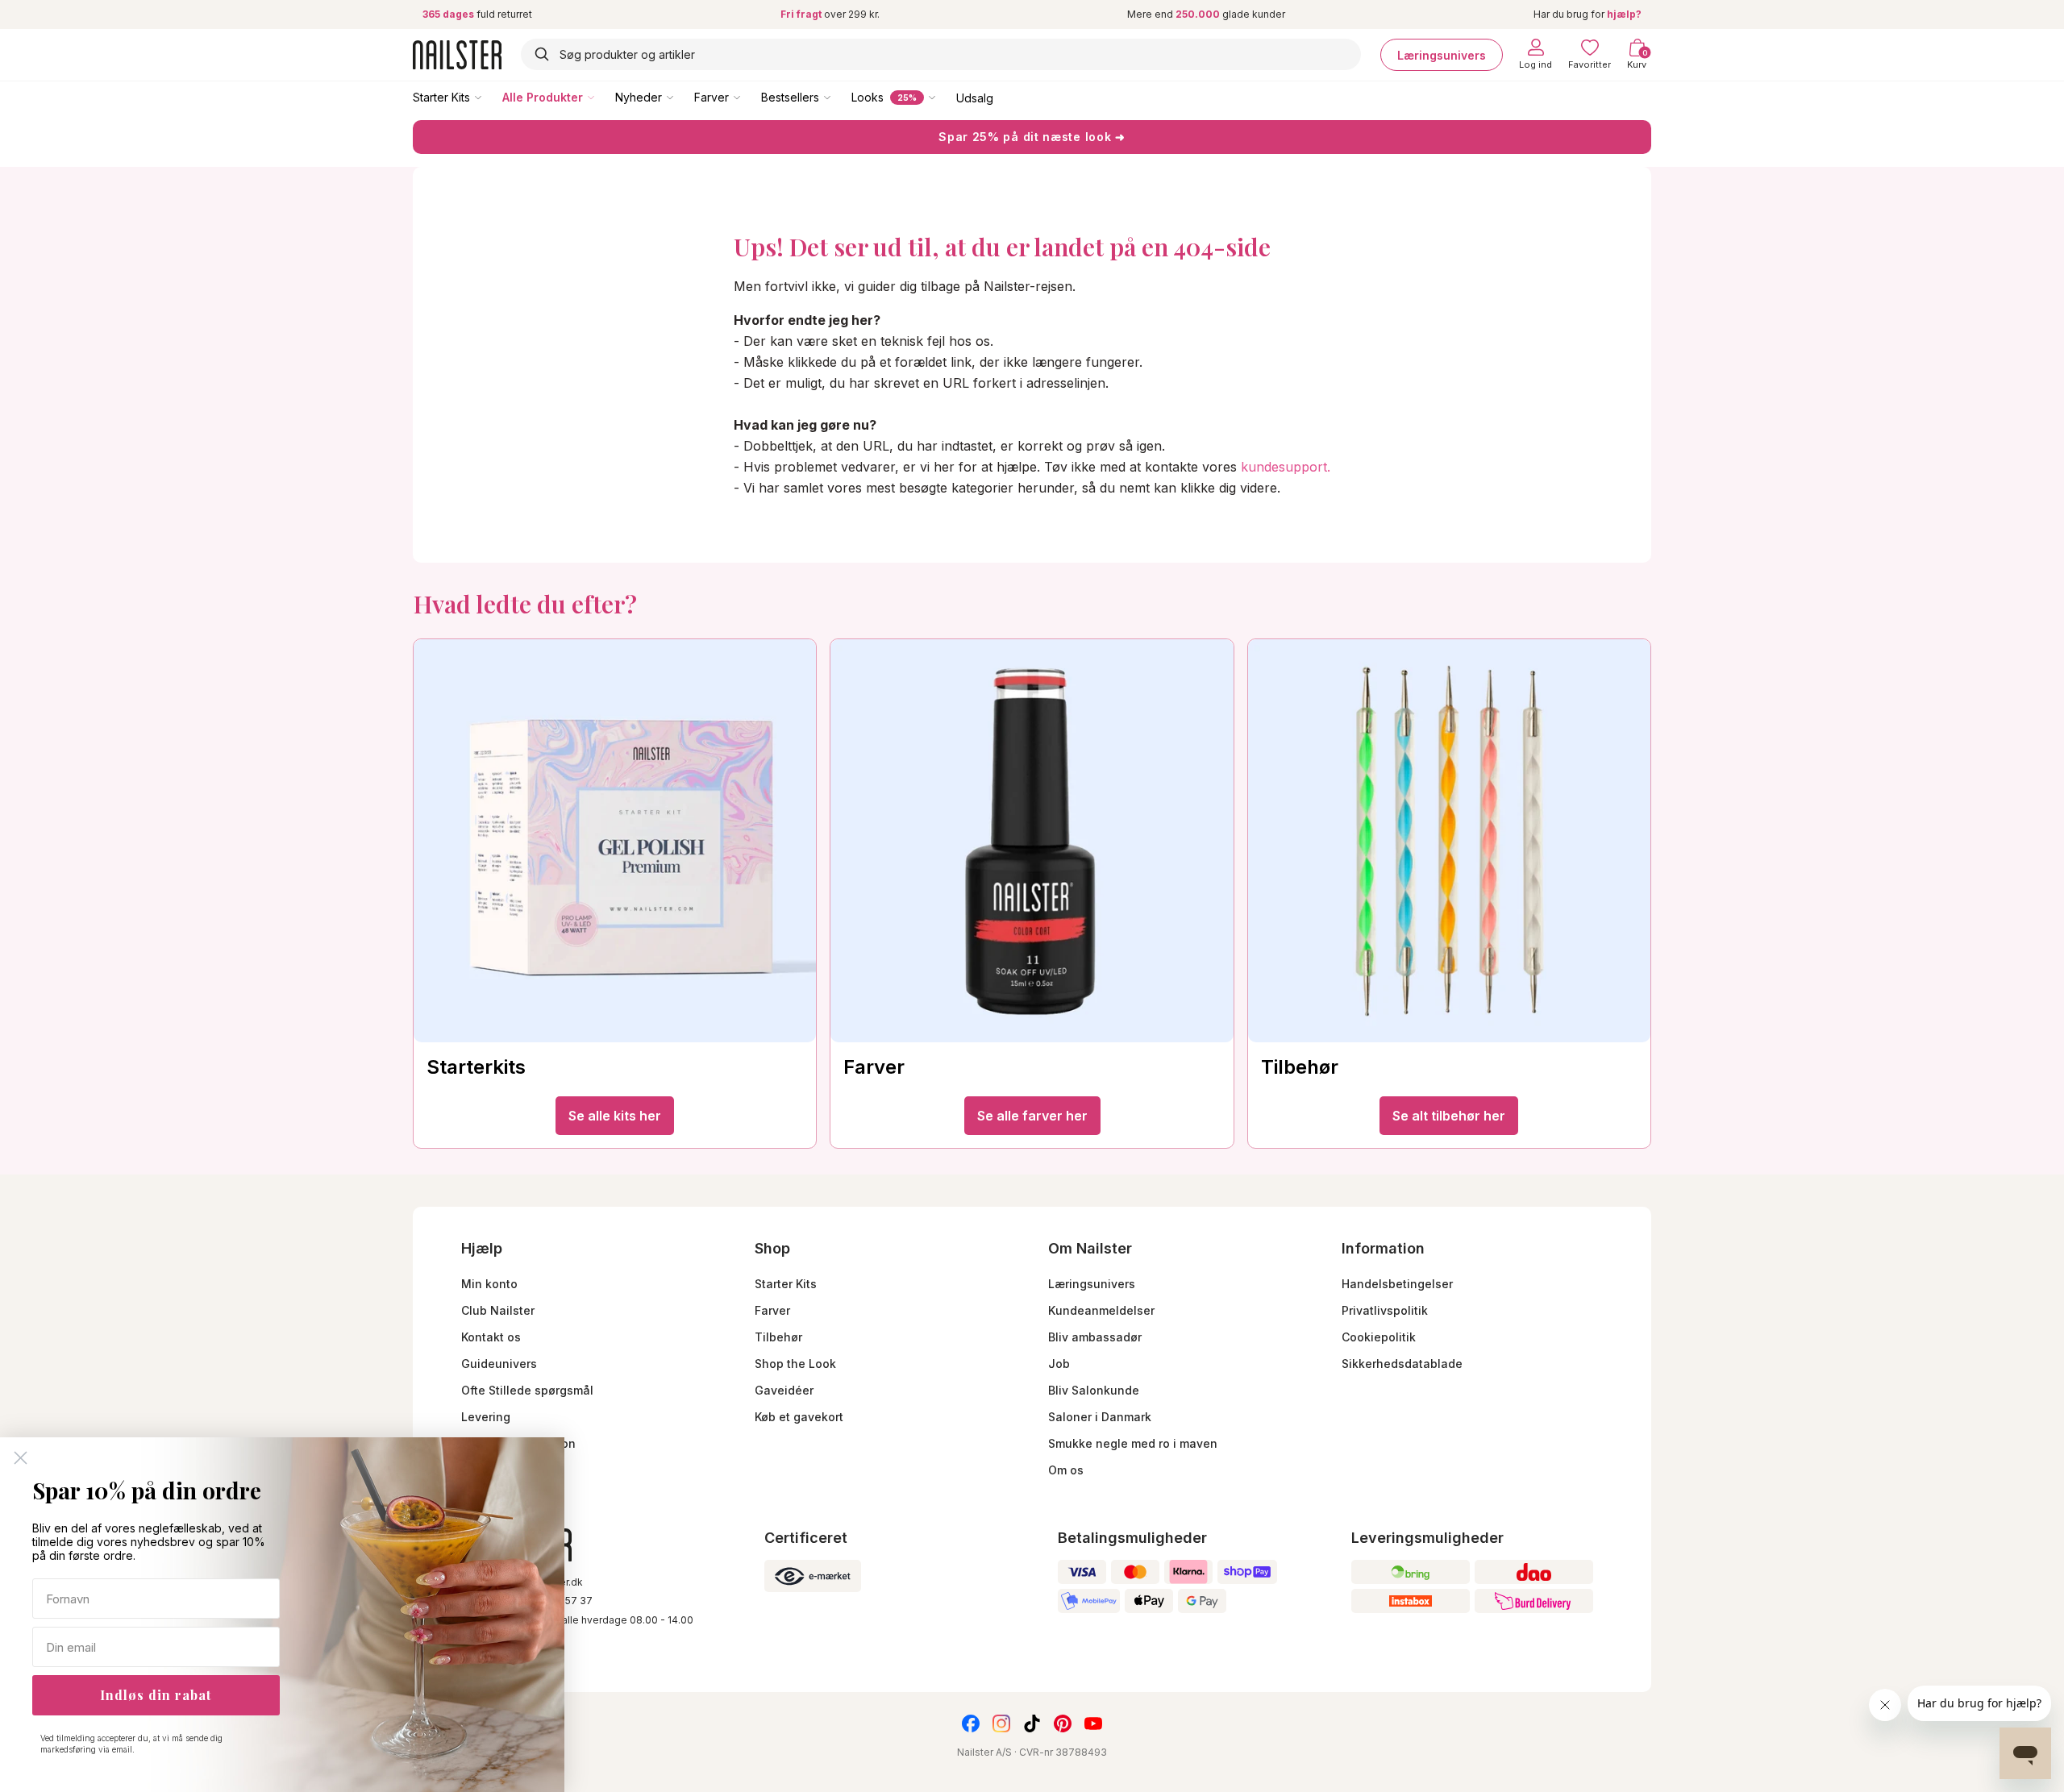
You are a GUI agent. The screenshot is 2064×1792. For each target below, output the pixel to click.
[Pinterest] (1063, 1723)
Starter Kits (441, 97)
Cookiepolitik (1379, 1337)
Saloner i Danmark (1100, 1417)
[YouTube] (1093, 1723)
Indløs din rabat (156, 1695)
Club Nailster (498, 1310)
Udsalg (975, 97)
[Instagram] (1001, 1723)
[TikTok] (1032, 1723)
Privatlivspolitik (1385, 1310)
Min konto (489, 1284)
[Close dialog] (21, 1458)
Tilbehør (778, 1337)
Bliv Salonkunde (1094, 1390)
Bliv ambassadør (1095, 1337)
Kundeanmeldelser (1101, 1310)
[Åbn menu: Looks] (943, 97)
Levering (486, 1417)
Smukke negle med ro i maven (1133, 1443)
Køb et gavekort (799, 1417)
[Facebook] (971, 1723)
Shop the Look (795, 1364)
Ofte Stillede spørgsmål (527, 1390)
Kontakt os (491, 1337)
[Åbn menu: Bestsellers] (838, 97)
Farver (712, 97)
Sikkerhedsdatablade (1402, 1364)
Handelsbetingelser (1397, 1284)
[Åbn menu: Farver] (748, 97)
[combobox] (941, 54)
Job (1059, 1364)
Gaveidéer (784, 1390)
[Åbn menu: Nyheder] (681, 97)
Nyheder (639, 97)
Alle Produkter (543, 97)
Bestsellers (790, 97)
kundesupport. (1286, 467)
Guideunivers (499, 1364)
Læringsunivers (1442, 54)
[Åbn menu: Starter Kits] (489, 97)
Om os (1066, 1470)
